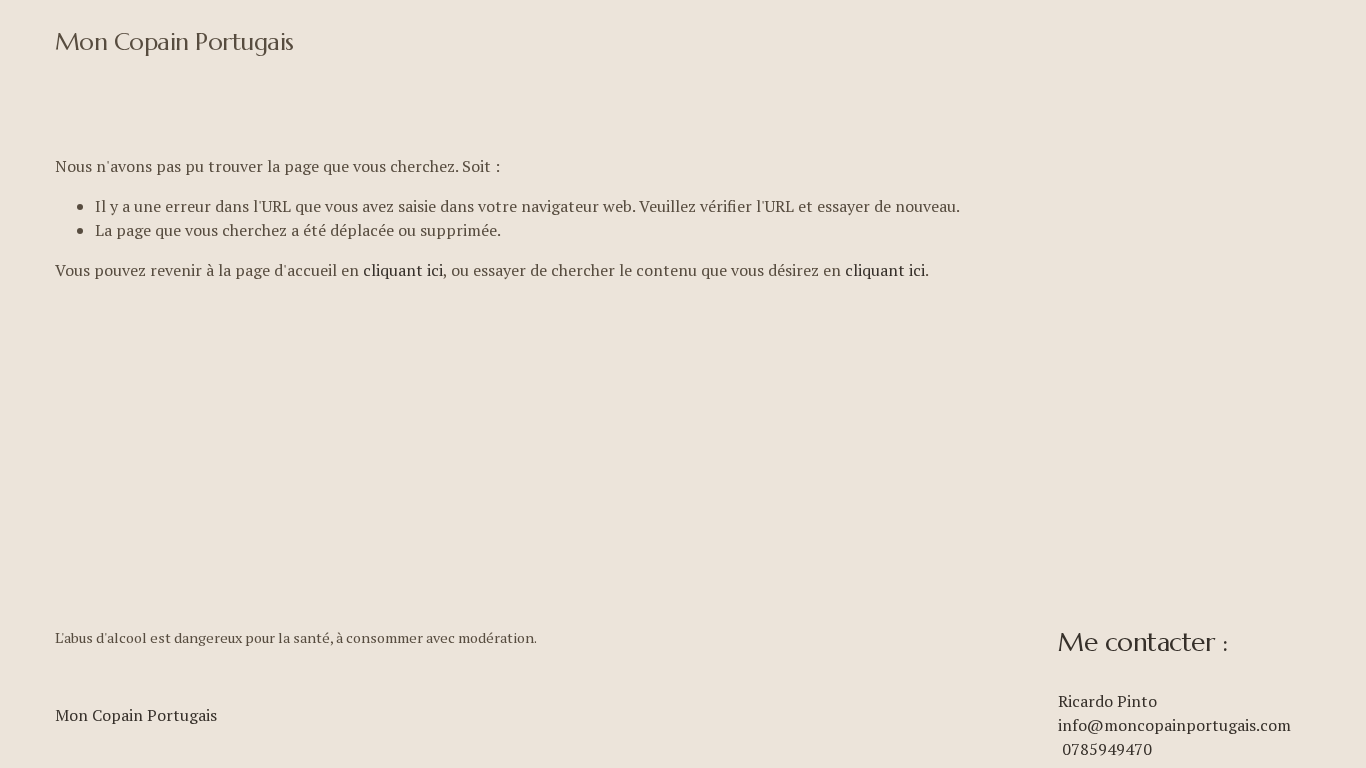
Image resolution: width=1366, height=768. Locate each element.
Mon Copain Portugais (174, 41)
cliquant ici (403, 270)
